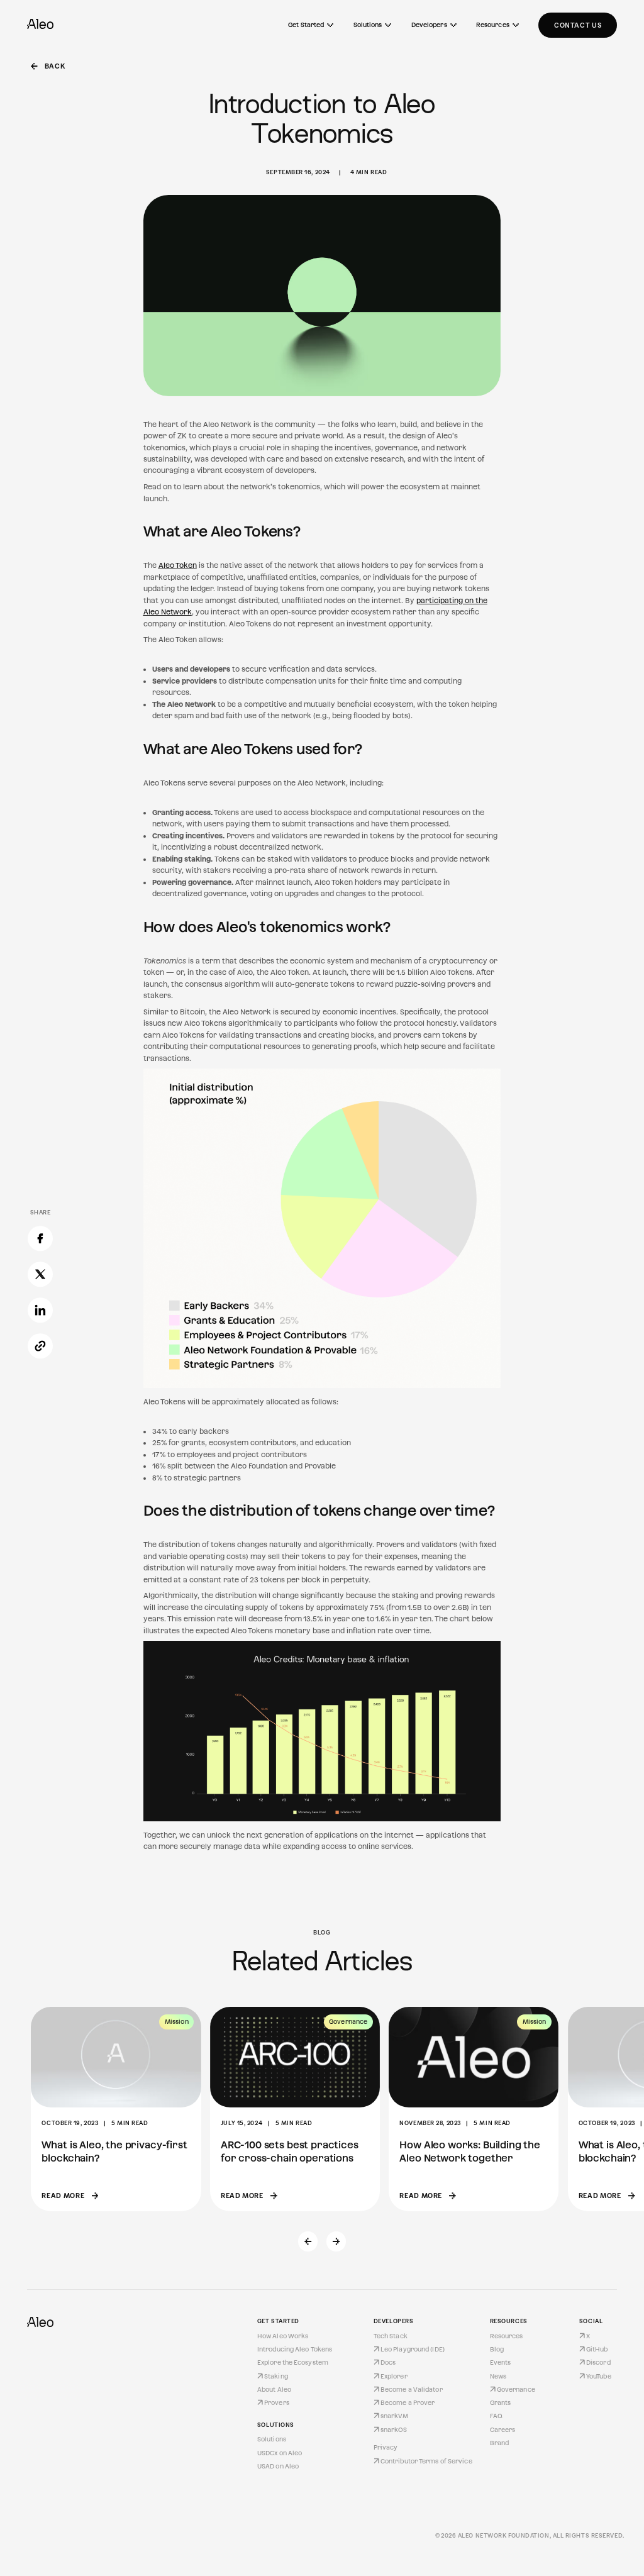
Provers (277, 2403)
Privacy (386, 2447)
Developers (429, 25)
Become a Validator (412, 2390)
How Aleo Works (283, 2336)
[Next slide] (336, 2241)
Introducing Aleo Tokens (295, 2349)
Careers (503, 2430)
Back (55, 66)
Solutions (368, 25)
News (498, 2376)
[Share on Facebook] (40, 1241)
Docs (388, 2362)
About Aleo (274, 2390)
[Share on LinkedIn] (40, 1313)
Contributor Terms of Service (426, 2461)
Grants (501, 2403)
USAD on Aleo (278, 2466)
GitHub (597, 2349)
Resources (493, 25)
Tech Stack (391, 2336)
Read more (63, 2196)
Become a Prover (408, 2403)
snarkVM (395, 2416)
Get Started (306, 25)
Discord (598, 2362)
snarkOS (394, 2430)
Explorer (394, 2376)
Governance (516, 2390)
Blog (497, 2349)
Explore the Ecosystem (293, 2362)
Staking (276, 2376)
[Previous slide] (308, 2241)
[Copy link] (40, 1348)
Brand (500, 2443)
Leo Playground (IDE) (413, 2349)
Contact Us (578, 25)
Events (501, 2362)
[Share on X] (40, 1277)
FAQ (496, 2416)
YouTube (599, 2376)
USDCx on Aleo (280, 2453)
